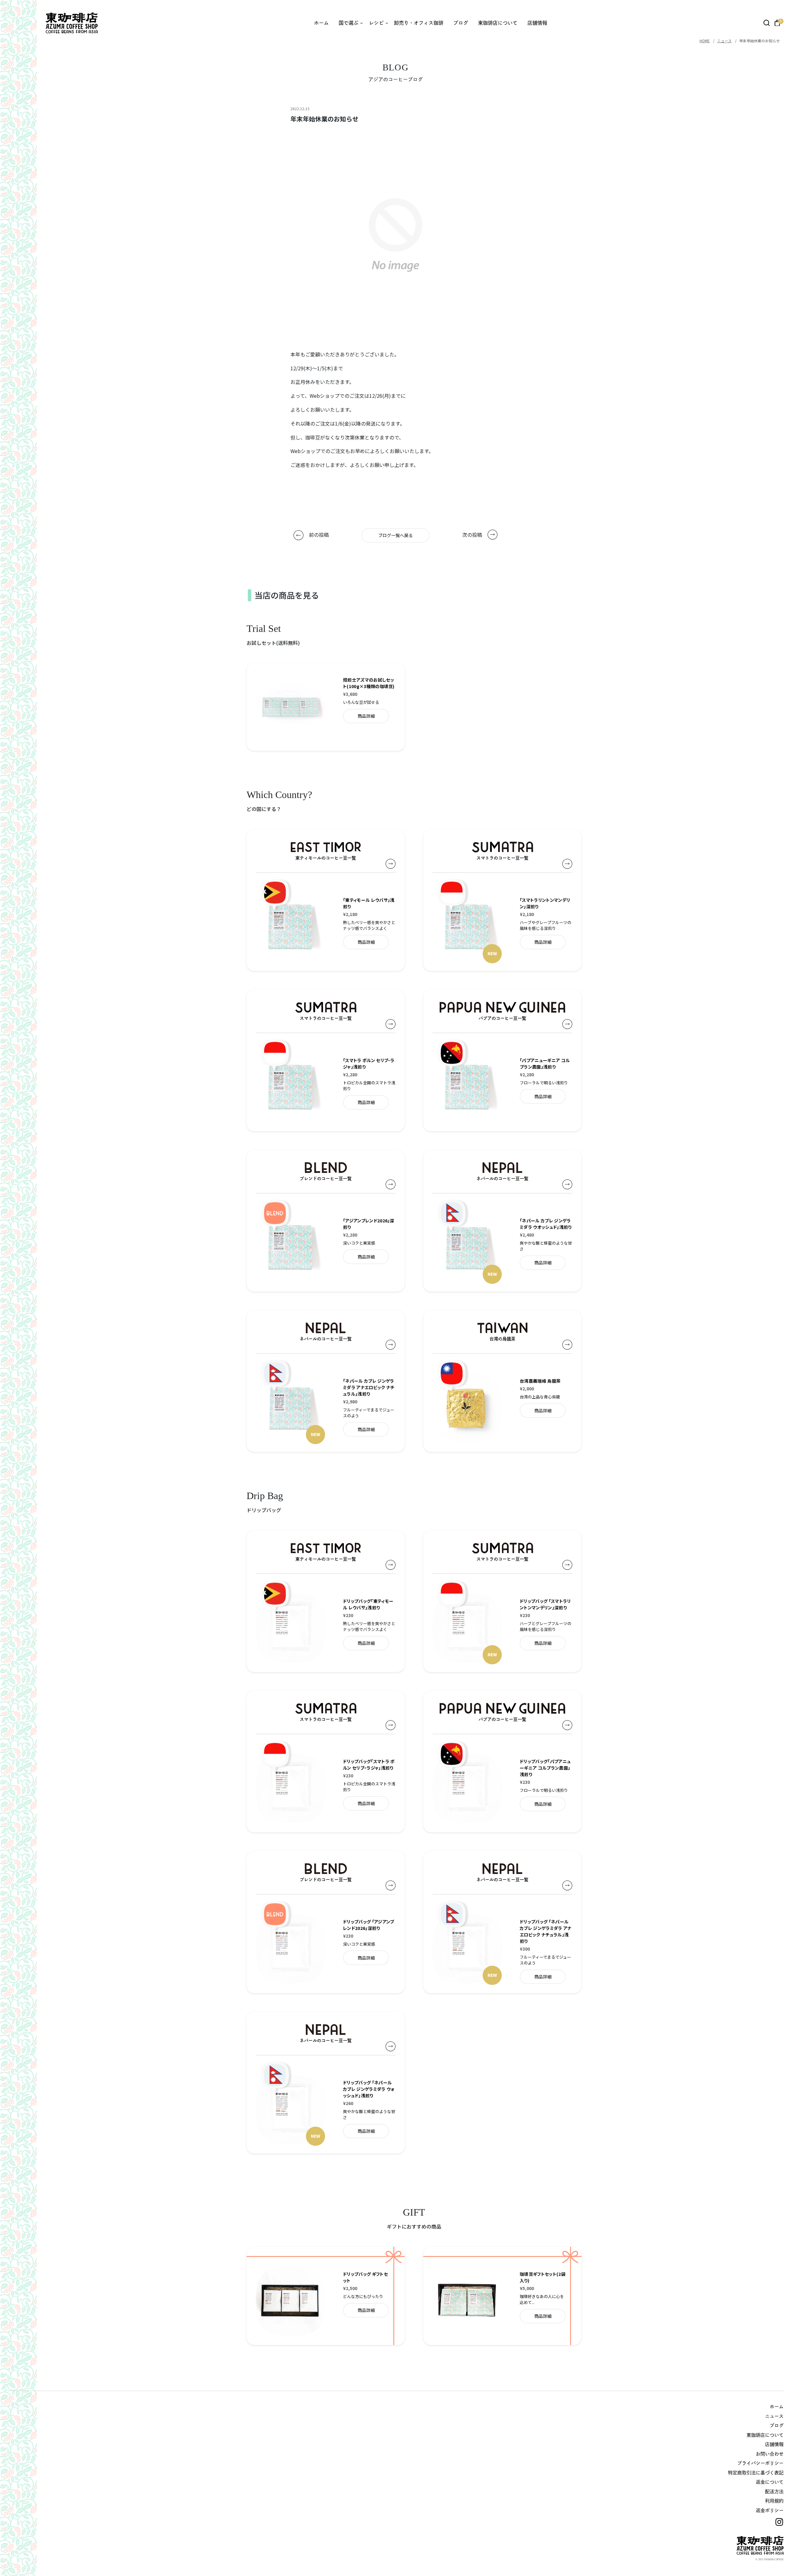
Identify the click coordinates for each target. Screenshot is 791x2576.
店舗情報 (537, 23)
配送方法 (774, 2492)
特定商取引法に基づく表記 (756, 2473)
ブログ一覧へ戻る (395, 535)
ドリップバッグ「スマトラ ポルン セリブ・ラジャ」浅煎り (369, 1765)
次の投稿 (472, 535)
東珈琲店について (498, 23)
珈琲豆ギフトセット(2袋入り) (543, 2277)
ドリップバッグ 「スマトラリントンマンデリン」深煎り (545, 1604)
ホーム (321, 23)
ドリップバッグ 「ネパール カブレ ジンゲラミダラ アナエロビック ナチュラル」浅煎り (546, 1931)
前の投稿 (319, 535)
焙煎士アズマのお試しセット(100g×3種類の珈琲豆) (369, 683)
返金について (770, 2482)
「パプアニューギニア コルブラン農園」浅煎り (545, 1063)
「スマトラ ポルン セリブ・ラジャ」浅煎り (369, 1063)
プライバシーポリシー (760, 2463)
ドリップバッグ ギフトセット (365, 2277)
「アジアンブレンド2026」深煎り (369, 1224)
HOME (705, 41)
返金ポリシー (770, 2510)
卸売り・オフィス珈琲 (419, 23)
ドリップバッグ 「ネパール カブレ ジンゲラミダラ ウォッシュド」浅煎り (369, 2089)
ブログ (461, 23)
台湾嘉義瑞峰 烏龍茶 (540, 1381)
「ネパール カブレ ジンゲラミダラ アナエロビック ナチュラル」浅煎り (369, 1387)
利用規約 (774, 2501)
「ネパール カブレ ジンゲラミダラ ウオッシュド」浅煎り (546, 1224)
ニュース (724, 41)
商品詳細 (366, 716)
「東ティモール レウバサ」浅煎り (369, 903)
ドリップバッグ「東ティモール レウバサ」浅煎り (368, 1604)
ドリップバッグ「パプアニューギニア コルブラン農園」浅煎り (545, 1768)
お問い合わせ (770, 2454)
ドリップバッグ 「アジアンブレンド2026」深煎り (368, 1925)
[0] (777, 23)
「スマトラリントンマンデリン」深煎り (545, 903)
